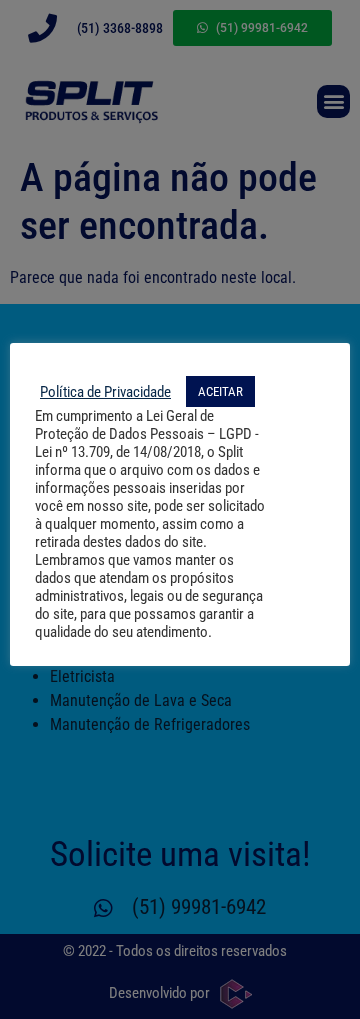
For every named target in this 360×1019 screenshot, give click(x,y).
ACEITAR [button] (220, 391)
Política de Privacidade (105, 392)
